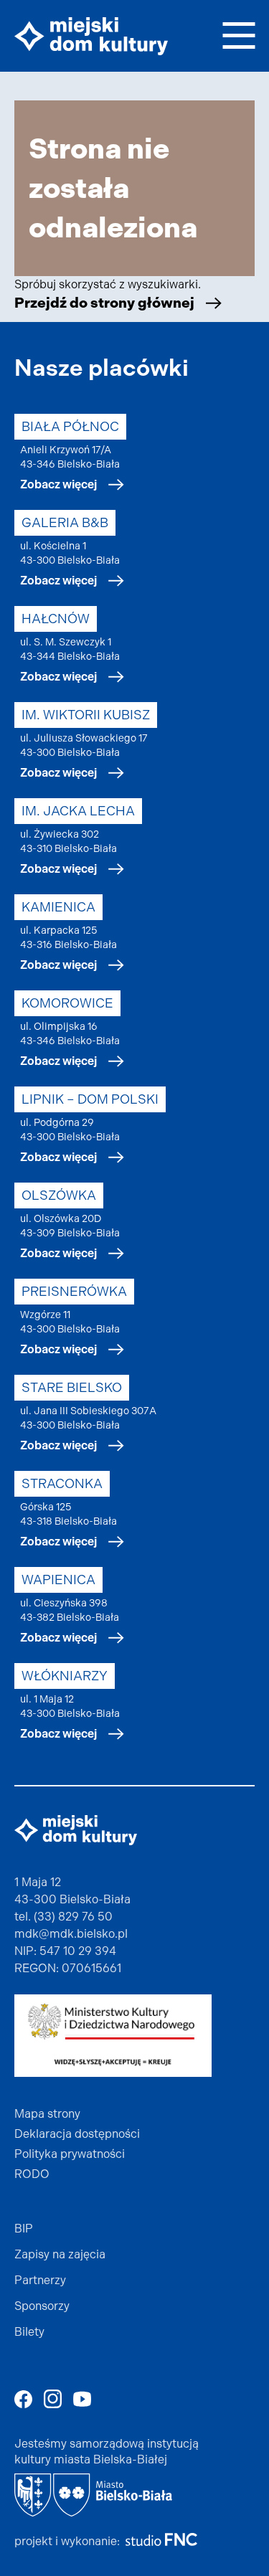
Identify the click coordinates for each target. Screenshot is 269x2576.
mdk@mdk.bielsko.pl (71, 1934)
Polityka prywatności (70, 2154)
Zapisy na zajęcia (60, 2254)
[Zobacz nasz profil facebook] (23, 2399)
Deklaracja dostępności (77, 2134)
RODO (32, 2174)
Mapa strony (47, 2114)
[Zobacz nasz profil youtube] (82, 2399)
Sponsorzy (42, 2306)
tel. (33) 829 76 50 (63, 1917)
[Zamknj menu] (239, 33)
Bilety (29, 2332)
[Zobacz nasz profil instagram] (53, 2399)
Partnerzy (40, 2280)
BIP (24, 2229)
